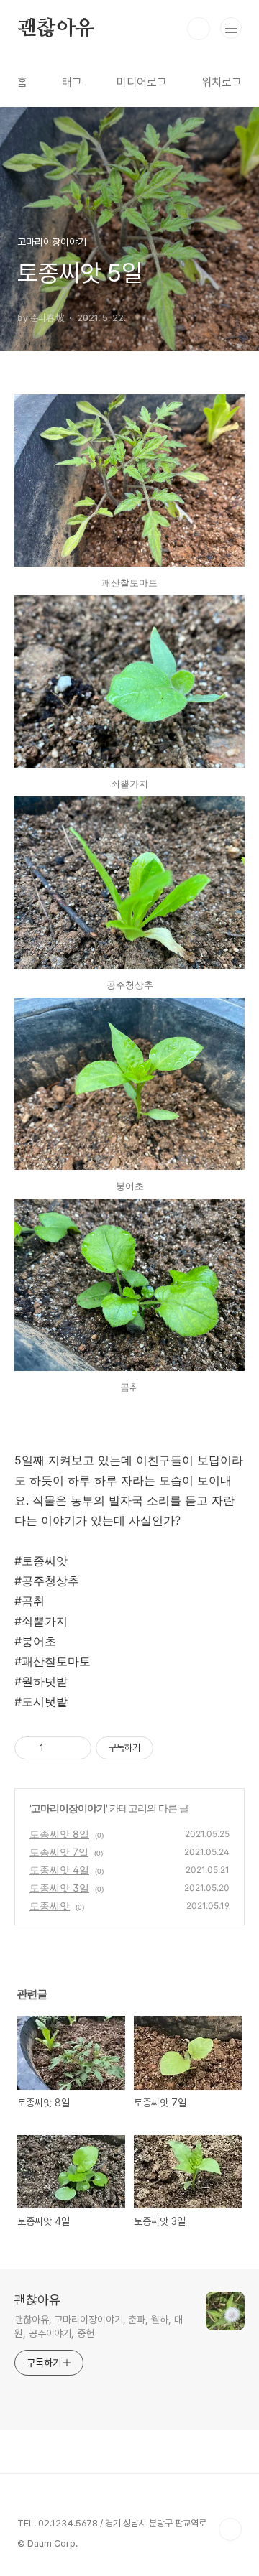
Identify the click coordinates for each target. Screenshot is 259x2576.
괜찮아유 (56, 29)
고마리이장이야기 (68, 1808)
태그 (72, 82)
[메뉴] (231, 28)
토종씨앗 (50, 1906)
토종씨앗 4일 (59, 1870)
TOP (230, 2529)
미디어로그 (142, 82)
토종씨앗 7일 (59, 1852)
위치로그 (222, 82)
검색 (199, 29)
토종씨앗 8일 (59, 1834)
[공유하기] (57, 1748)
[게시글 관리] (75, 1748)
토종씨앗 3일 (59, 1888)
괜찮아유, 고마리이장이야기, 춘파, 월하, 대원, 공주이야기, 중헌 (99, 2326)
